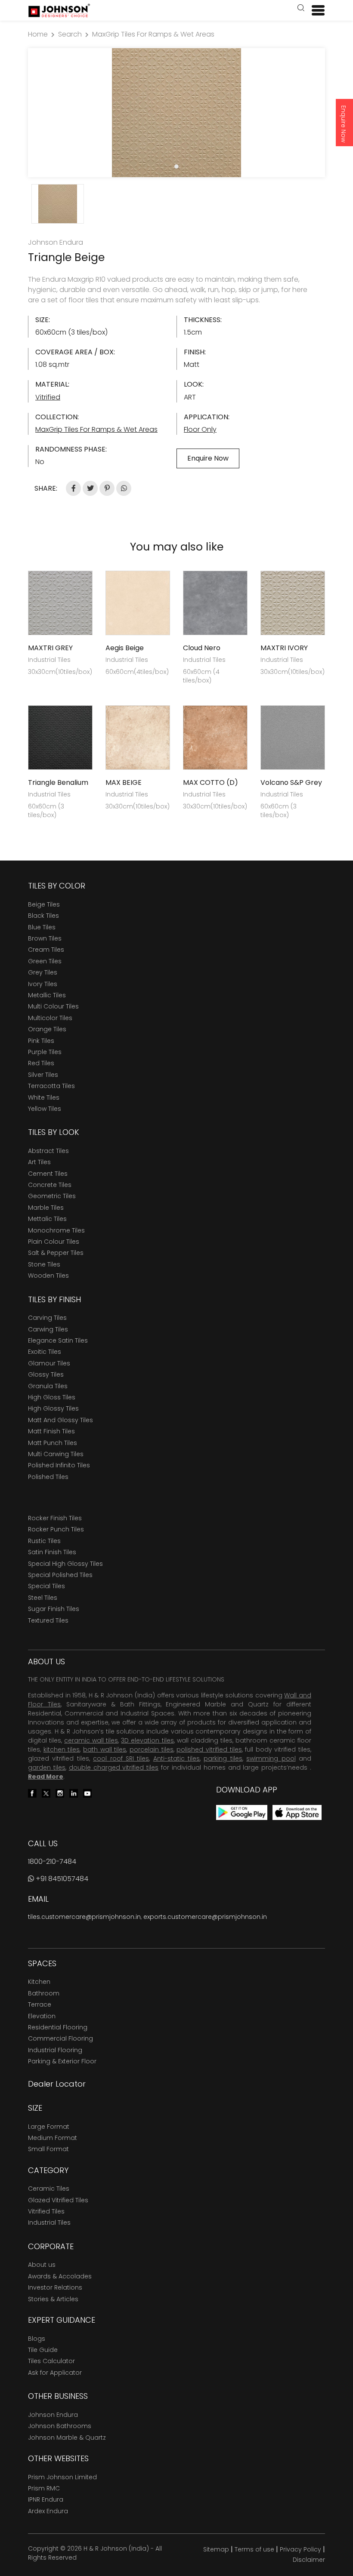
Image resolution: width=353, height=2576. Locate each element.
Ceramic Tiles (49, 2189)
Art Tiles (39, 1162)
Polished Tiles (48, 1477)
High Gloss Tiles (52, 1397)
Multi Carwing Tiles (56, 1454)
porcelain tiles (152, 1749)
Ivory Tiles (43, 984)
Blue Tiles (42, 927)
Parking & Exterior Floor (62, 2061)
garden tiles (47, 1768)
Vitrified (48, 397)
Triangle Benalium (58, 782)
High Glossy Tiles (53, 1408)
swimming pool (271, 1758)
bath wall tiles (105, 1749)
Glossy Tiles (46, 1374)
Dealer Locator (57, 2084)
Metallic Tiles (47, 995)
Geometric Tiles (52, 1196)
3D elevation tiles (147, 1740)
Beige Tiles (44, 904)
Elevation (42, 2016)
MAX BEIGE (124, 782)
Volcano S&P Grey (291, 782)
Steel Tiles (43, 1598)
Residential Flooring (58, 2027)
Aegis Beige (125, 648)
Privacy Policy (300, 2549)
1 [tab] (176, 166)
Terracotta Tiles (51, 1086)
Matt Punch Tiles (53, 1443)
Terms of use (254, 2549)
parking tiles (223, 1758)
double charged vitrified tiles (114, 1768)
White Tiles (44, 1097)
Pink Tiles (41, 1041)
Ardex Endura (48, 2511)
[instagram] (60, 1793)
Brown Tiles (45, 938)
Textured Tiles (48, 1620)
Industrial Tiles (49, 2222)
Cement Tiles (48, 1174)
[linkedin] (74, 1793)
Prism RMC (44, 2488)
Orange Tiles (47, 1029)
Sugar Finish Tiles (54, 1609)
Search (70, 34)
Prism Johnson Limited (62, 2477)
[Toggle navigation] (315, 10)
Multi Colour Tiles (53, 1006)
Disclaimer (309, 2560)
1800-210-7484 (52, 1861)
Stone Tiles (44, 1264)
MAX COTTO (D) (211, 782)
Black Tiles (43, 916)
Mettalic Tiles (47, 1219)
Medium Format (53, 2138)
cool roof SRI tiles (121, 1758)
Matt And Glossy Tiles (60, 1420)
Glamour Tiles (49, 1363)
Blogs (37, 2339)
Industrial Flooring (55, 2050)
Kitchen (39, 1982)
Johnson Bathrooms (60, 2426)
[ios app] (297, 1812)
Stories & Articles (53, 2299)
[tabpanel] (176, 113)
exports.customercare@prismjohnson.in (205, 1917)
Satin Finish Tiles (52, 1552)
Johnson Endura (53, 2415)
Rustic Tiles (44, 1541)
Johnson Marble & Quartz (67, 2438)
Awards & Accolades (60, 2276)
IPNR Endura (46, 2499)
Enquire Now (344, 124)
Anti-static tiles (176, 1758)
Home (38, 34)
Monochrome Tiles (56, 1230)
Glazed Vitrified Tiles (58, 2200)
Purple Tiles (45, 1052)
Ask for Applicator (55, 2373)
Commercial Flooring (60, 2038)
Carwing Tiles (48, 1329)
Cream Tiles (46, 950)
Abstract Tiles (48, 1151)
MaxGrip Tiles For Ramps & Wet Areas (153, 34)
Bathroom (44, 1993)
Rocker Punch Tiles (56, 1529)
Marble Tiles (46, 1208)
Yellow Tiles (45, 1109)
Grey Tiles (43, 972)
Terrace (40, 2004)
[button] (301, 9)
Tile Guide (43, 2350)
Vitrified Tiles (46, 2211)
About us (42, 2265)
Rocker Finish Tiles (55, 1518)
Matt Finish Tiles (51, 1431)
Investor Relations (55, 2287)
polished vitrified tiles (209, 1749)
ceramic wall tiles (91, 1740)
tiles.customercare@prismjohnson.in (84, 1917)
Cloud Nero (202, 648)
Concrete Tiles (50, 1185)
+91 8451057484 (61, 1879)
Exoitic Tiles (45, 1352)
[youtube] (87, 1793)
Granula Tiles (48, 1386)
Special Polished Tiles (60, 1575)
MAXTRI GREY (50, 648)
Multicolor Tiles (50, 1018)
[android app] (242, 1812)
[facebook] (32, 1793)
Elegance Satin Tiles (58, 1340)
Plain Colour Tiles (54, 1242)
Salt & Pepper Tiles (56, 1253)
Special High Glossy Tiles (65, 1564)
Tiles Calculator (51, 2361)
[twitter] (46, 1793)
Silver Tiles (43, 1075)
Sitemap (216, 2549)
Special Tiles (46, 1586)
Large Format (49, 2127)
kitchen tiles (62, 1749)
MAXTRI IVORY (284, 648)
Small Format (48, 2149)
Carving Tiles (47, 1318)
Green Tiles (45, 961)
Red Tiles (41, 1063)
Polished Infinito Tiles (59, 1465)
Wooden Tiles (48, 1276)
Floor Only (200, 429)
